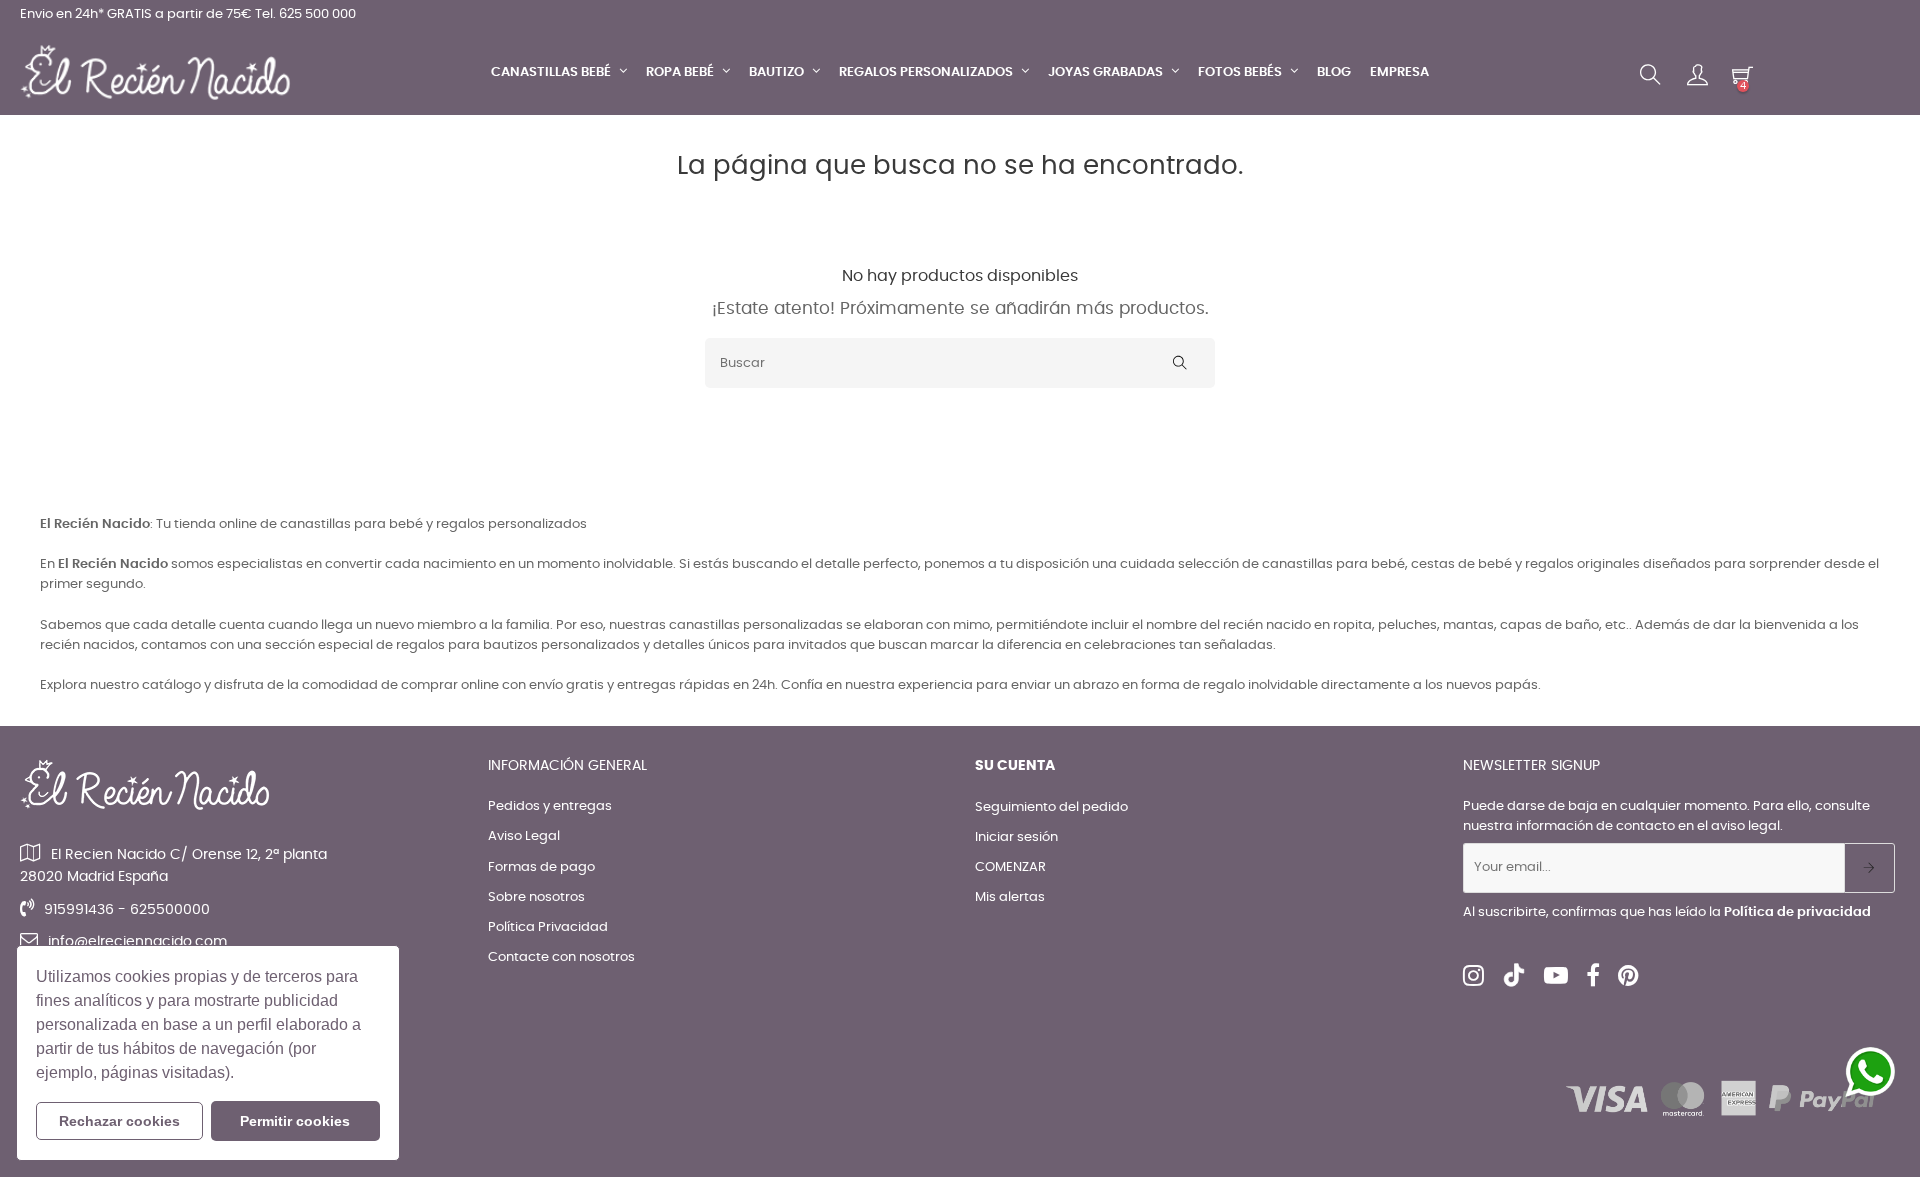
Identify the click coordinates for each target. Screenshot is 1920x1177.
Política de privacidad (1797, 912)
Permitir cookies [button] (295, 1121)
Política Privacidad (548, 927)
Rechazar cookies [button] (119, 1121)
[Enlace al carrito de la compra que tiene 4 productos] (1742, 74)
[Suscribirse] (1869, 868)
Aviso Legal (524, 836)
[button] (241, 1075)
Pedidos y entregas (550, 806)
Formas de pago (541, 867)
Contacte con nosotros (561, 957)
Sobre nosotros (536, 897)
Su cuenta (1015, 766)
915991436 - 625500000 (127, 910)
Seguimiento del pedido (1051, 807)
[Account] (1697, 75)
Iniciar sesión (1016, 837)
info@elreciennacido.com (137, 942)
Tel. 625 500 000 (305, 14)
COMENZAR (1010, 867)
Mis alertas (1010, 897)
